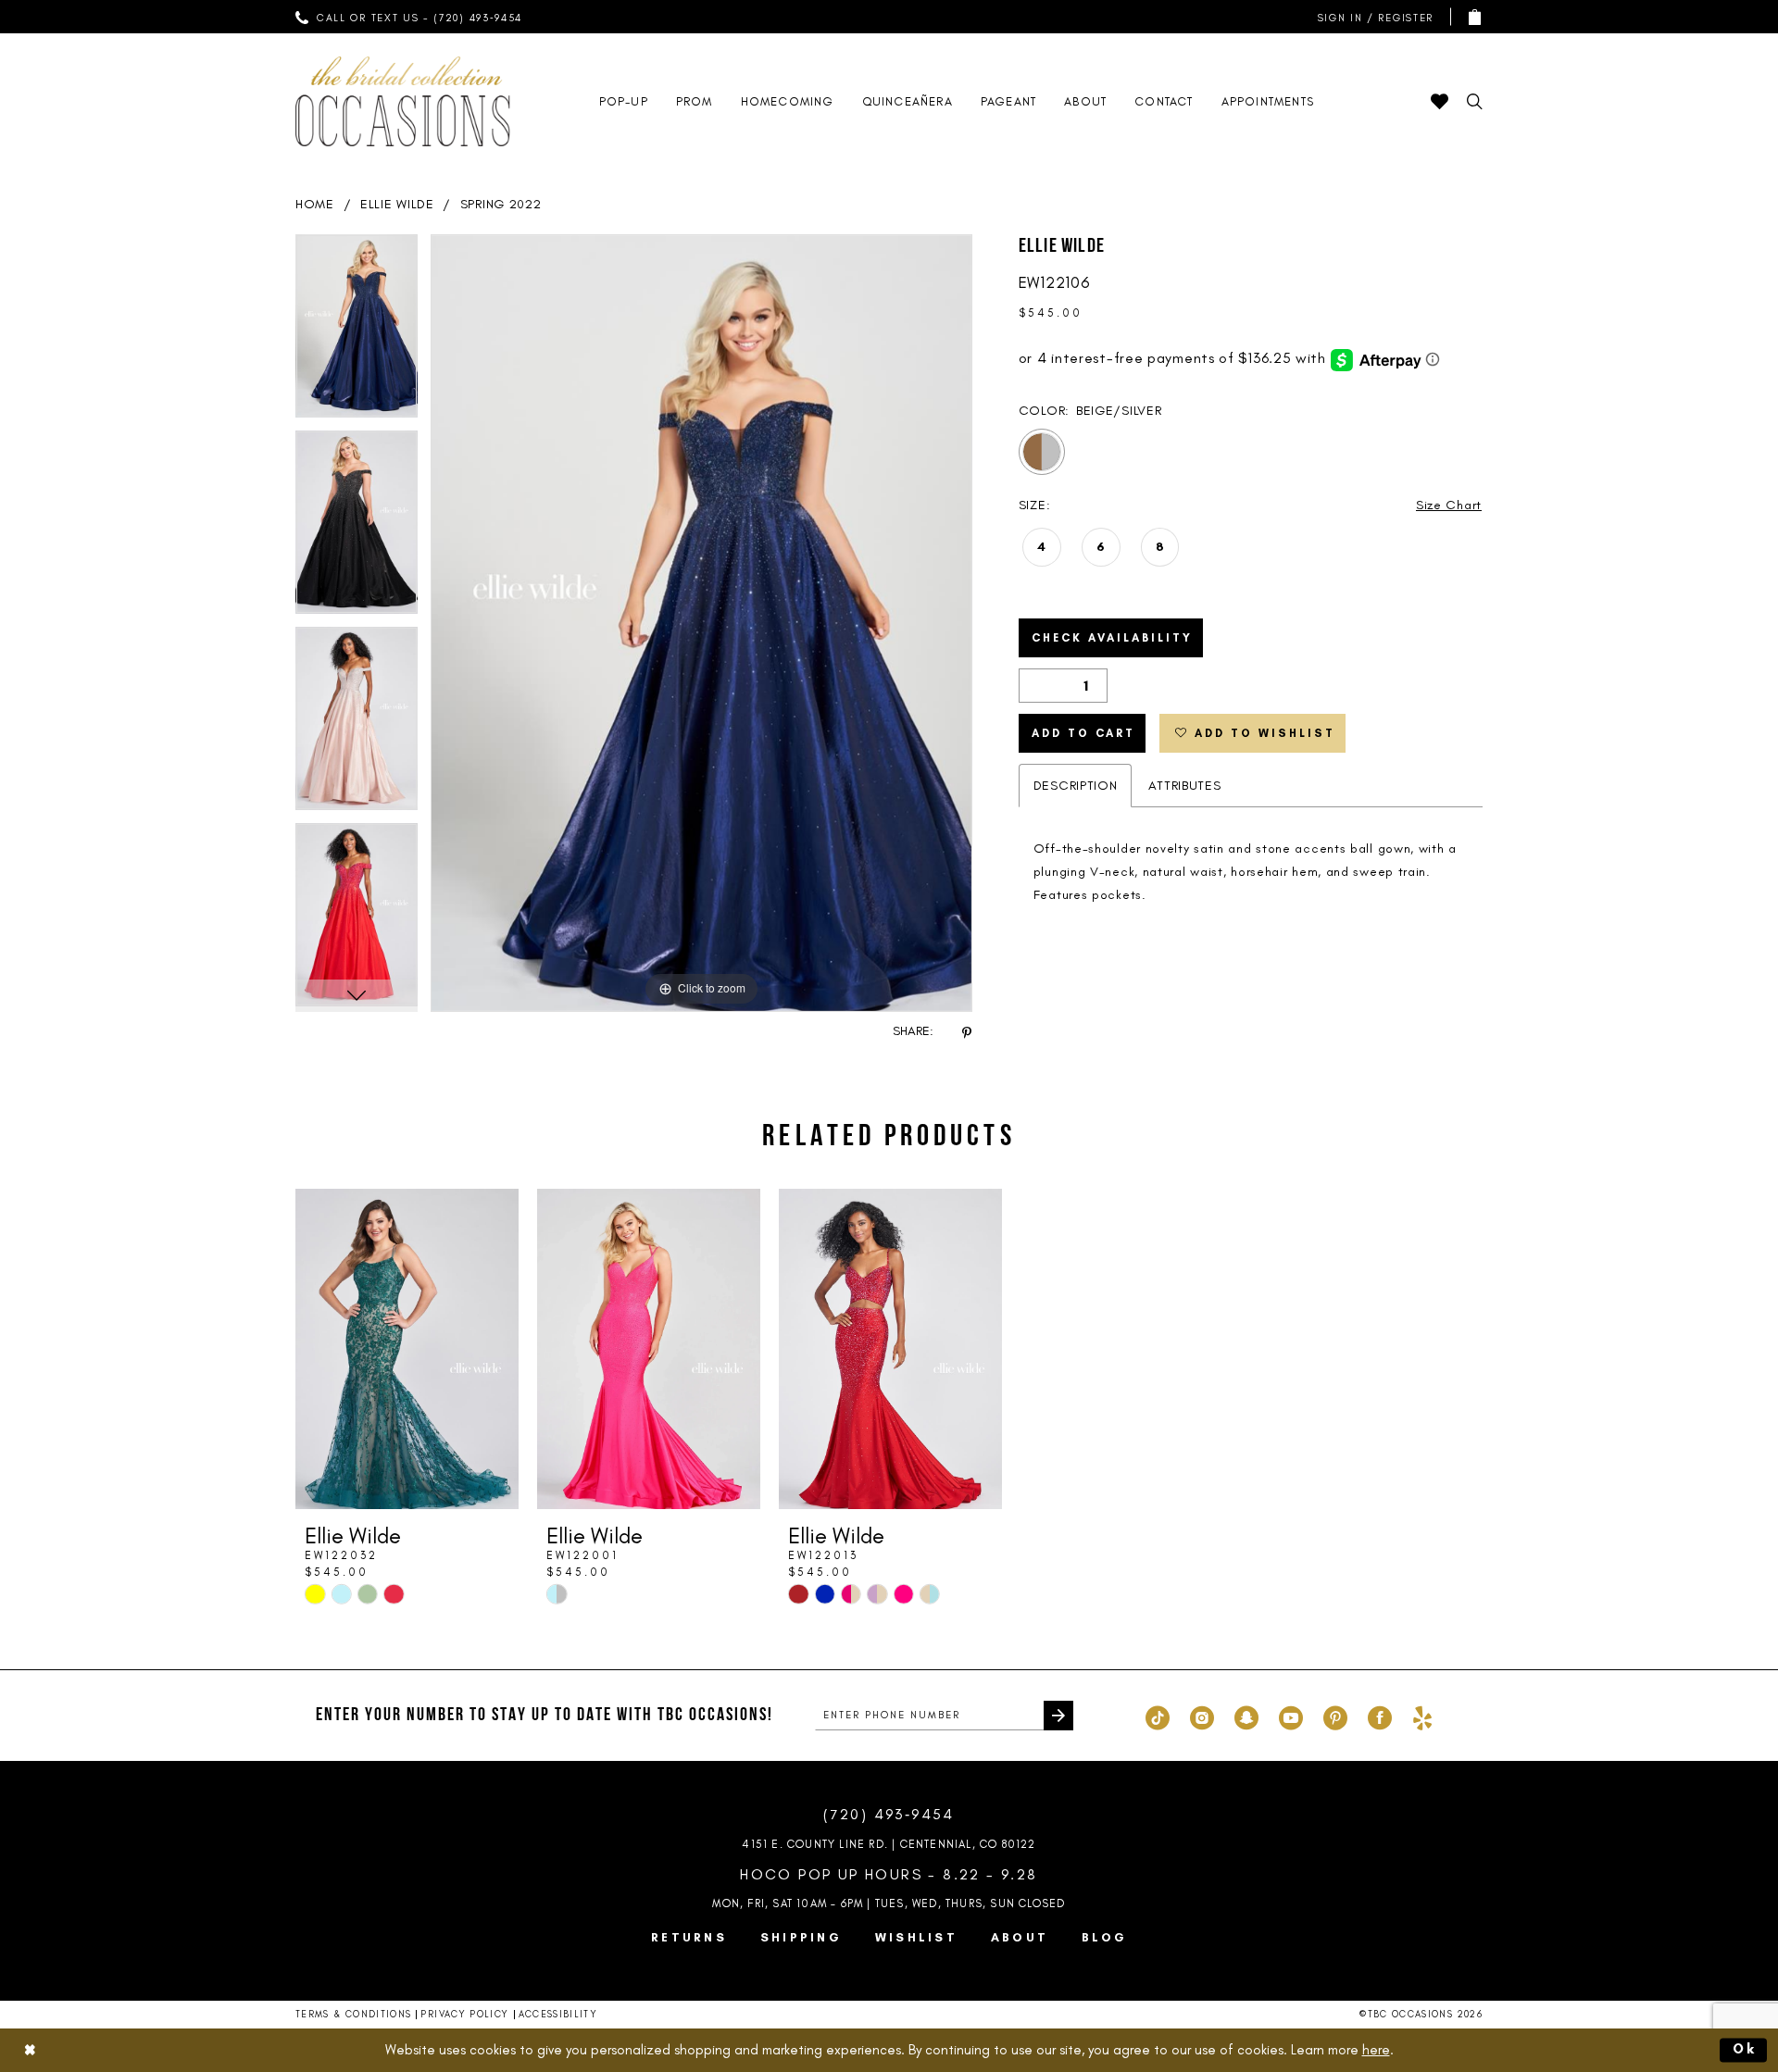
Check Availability (1112, 638)
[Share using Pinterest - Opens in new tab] (967, 1032)
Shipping (801, 1937)
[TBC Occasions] (403, 101)
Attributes (1184, 786)
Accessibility (558, 2014)
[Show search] (1475, 101)
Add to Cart (1083, 733)
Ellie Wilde (397, 204)
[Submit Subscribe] (1058, 1716)
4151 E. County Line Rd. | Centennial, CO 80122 (889, 1844)
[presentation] (407, 1349)
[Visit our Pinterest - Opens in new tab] (1335, 1716)
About (1020, 1937)
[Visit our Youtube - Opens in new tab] (1291, 1716)
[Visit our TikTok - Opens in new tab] (1158, 1716)
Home (315, 204)
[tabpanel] (357, 332)
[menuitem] (409, 17)
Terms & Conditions (353, 2014)
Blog (1104, 1937)
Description (1076, 786)
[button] (1371, 17)
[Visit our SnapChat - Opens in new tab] (1246, 1716)
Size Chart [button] (1449, 505)
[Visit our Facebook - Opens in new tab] (1380, 1716)
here (1376, 2050)
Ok (1746, 2049)
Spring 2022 (501, 204)
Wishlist (916, 1937)
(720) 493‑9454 (889, 1814)
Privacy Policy (464, 2014)
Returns (689, 1937)
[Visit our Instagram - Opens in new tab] (1202, 1716)
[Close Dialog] (30, 2050)
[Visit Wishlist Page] (1440, 101)
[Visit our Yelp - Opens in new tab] (1422, 1716)
